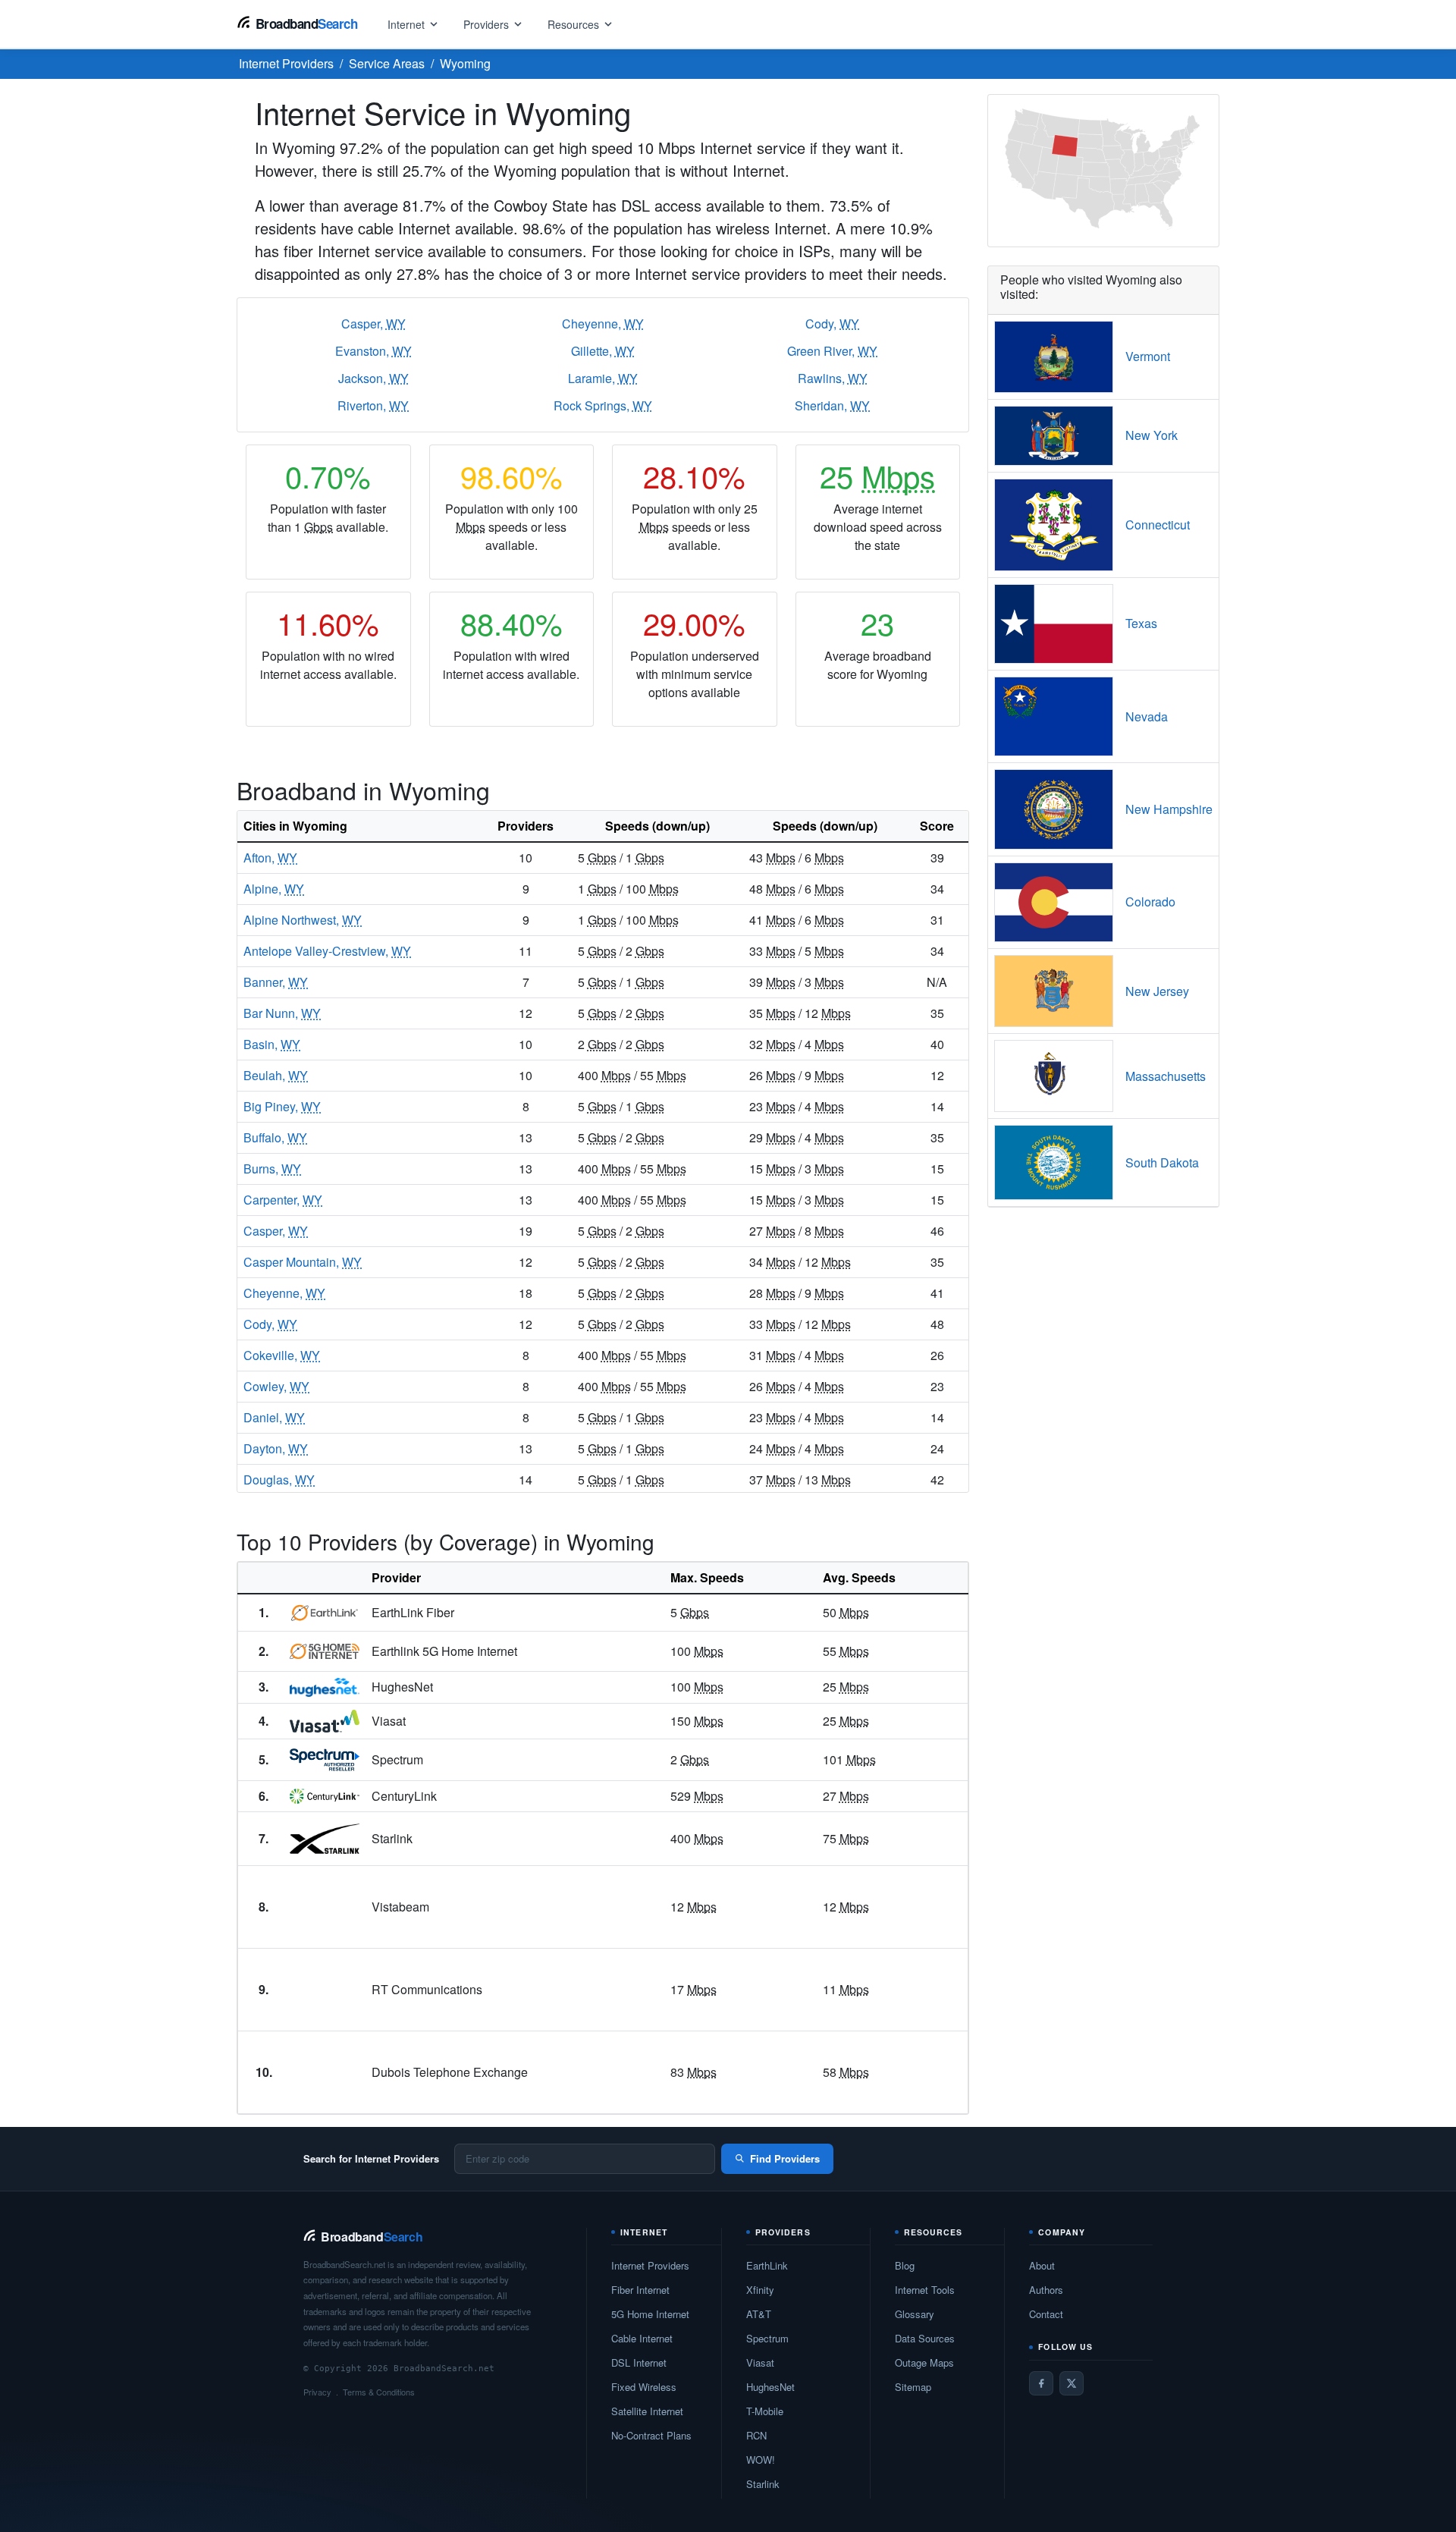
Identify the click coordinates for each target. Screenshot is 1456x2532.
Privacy (317, 2392)
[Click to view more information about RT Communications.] (325, 1990)
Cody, (832, 324)
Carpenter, (283, 1200)
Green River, (832, 351)
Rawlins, (833, 378)
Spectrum (767, 2338)
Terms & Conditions (379, 2392)
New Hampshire (1169, 809)
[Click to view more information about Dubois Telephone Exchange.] (325, 2072)
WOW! (761, 2460)
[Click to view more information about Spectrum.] (325, 1760)
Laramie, (603, 378)
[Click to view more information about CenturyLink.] (325, 1796)
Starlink (763, 2484)
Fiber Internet (640, 2290)
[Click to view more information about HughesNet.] (325, 1688)
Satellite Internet (647, 2411)
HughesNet (770, 2387)
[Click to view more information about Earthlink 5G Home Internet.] (325, 1651)
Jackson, (373, 378)
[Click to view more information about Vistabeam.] (325, 1907)
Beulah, (276, 1075)
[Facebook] (1041, 2383)
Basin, (272, 1044)
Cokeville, (282, 1355)
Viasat (760, 2362)
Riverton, (373, 405)
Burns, (272, 1169)
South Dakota (1162, 1162)
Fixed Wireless (644, 2387)
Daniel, (274, 1417)
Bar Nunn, (282, 1013)
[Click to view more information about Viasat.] (325, 1721)
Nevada (1147, 716)
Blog (905, 2265)
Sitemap (913, 2387)
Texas (1141, 623)
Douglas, (279, 1480)
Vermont (1148, 356)
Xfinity (760, 2290)
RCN (756, 2435)
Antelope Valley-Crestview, (327, 951)
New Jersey (1157, 991)
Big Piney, (282, 1106)
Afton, (270, 858)
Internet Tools (925, 2290)
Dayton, (276, 1448)
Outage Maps (924, 2362)
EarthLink (767, 2265)
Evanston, (373, 351)
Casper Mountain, (303, 1262)
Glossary (915, 2314)
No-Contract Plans (651, 2435)
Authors (1046, 2290)
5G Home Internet (650, 2314)
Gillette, (603, 351)
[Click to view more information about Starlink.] (325, 1838)
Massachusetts (1166, 1076)
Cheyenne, (603, 324)
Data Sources (925, 2338)
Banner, (276, 982)
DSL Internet (639, 2362)
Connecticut (1158, 525)
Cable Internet (642, 2338)
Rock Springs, (603, 405)
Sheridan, (832, 405)
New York (1152, 435)
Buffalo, (275, 1137)
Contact (1046, 2314)
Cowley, (276, 1386)
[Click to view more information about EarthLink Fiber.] (325, 1613)
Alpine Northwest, (303, 920)
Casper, (373, 324)
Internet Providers (650, 2265)
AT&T (759, 2314)
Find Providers (785, 2158)
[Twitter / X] (1072, 2383)
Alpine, (274, 889)
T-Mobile (765, 2411)
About (1042, 2265)
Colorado (1150, 902)
